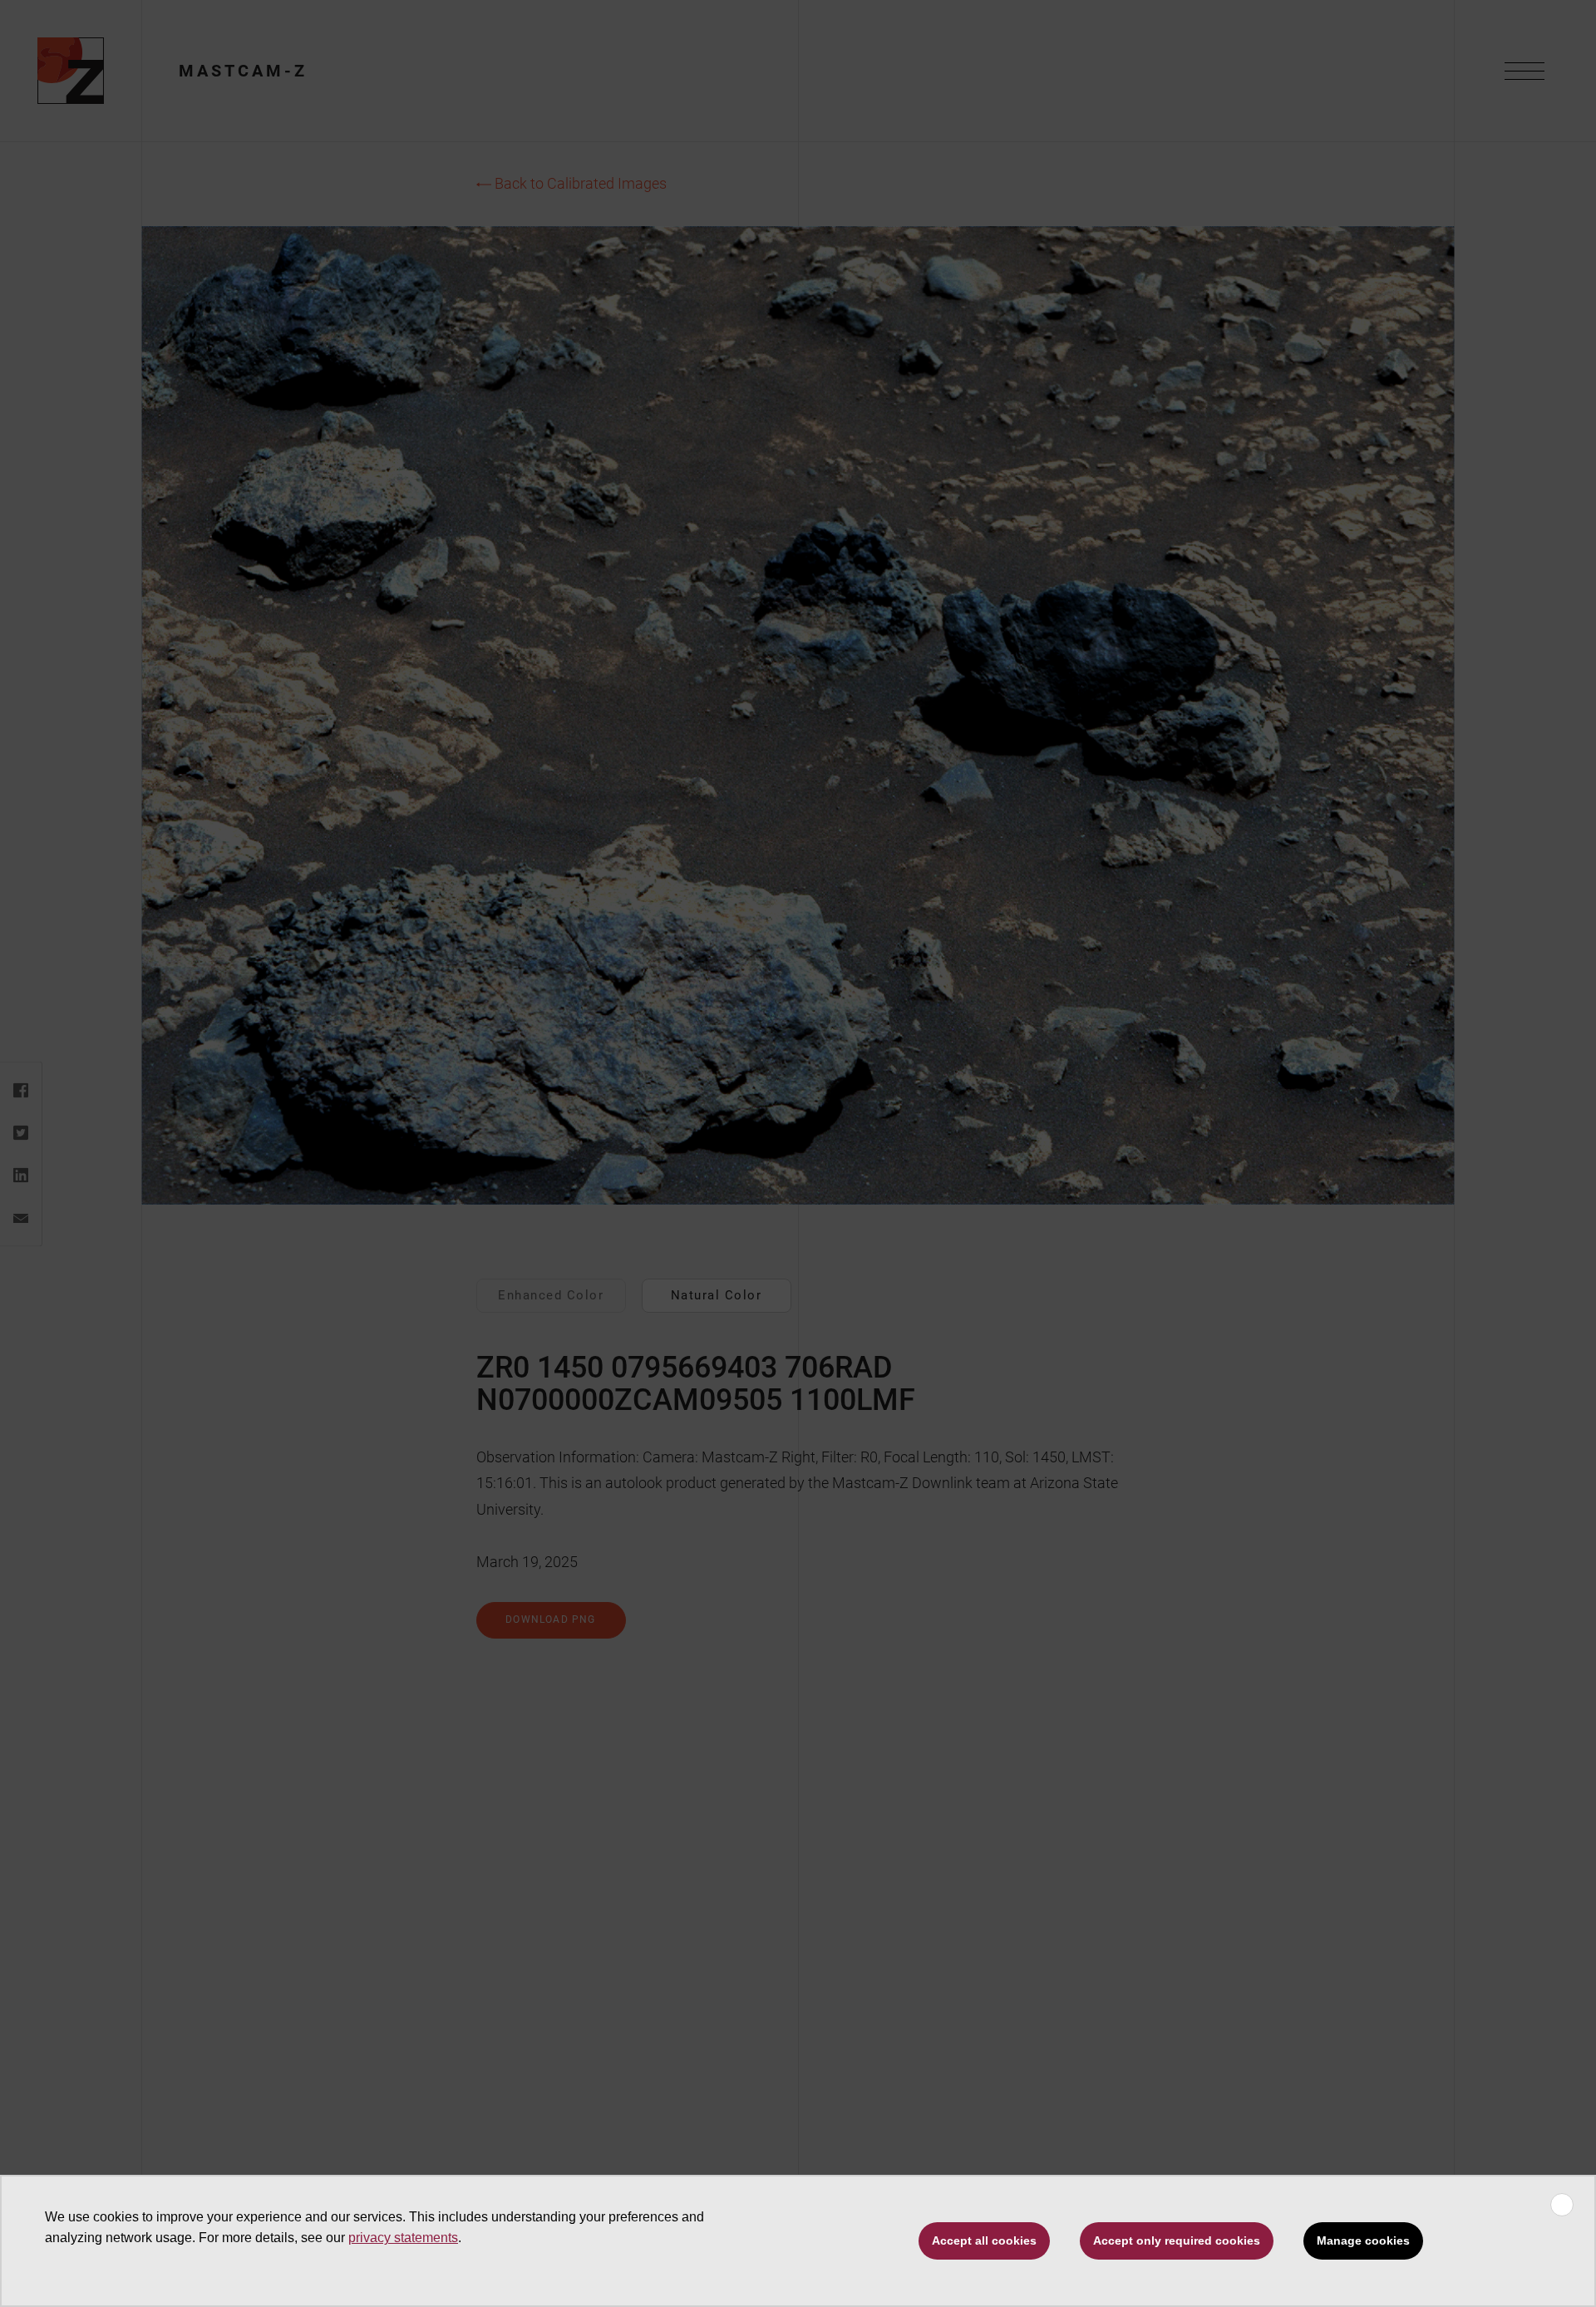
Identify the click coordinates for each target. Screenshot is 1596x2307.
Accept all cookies (984, 2240)
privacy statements (403, 2238)
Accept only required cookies (1177, 2240)
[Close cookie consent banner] (1562, 2205)
